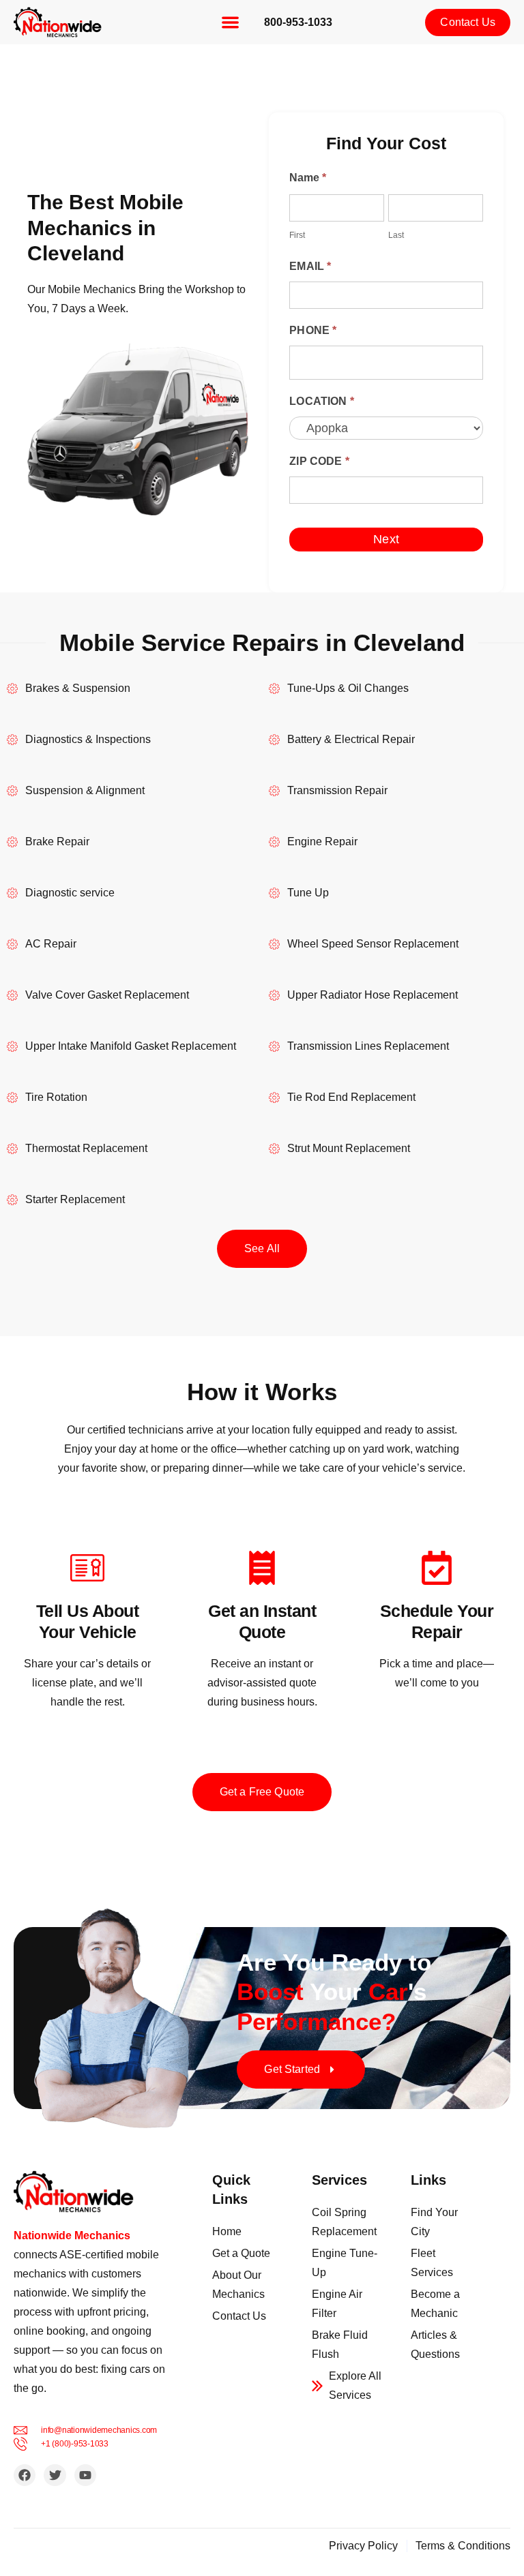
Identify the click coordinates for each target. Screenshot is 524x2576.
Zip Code (319, 461)
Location (322, 401)
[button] (230, 22)
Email (310, 266)
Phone (313, 330)
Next (386, 539)
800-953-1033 (298, 22)
